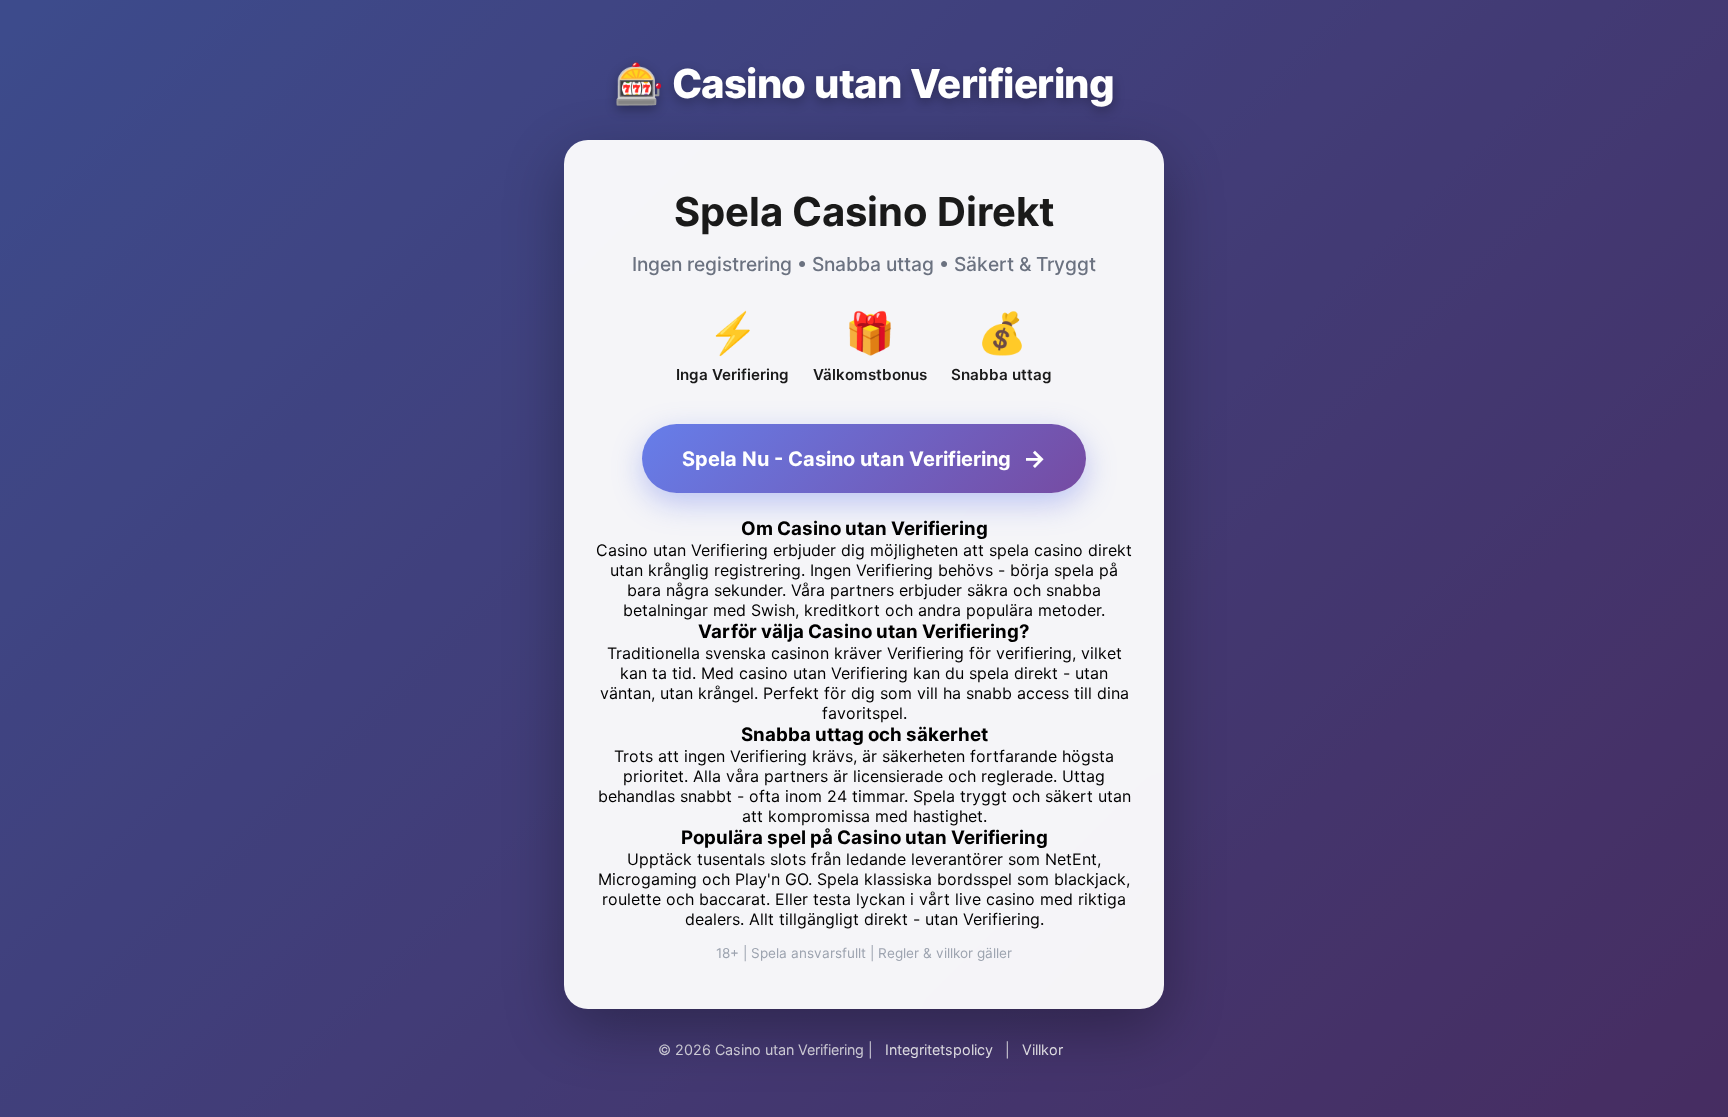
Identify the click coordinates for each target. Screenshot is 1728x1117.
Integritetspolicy (939, 1049)
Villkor (1042, 1049)
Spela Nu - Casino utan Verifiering (864, 458)
